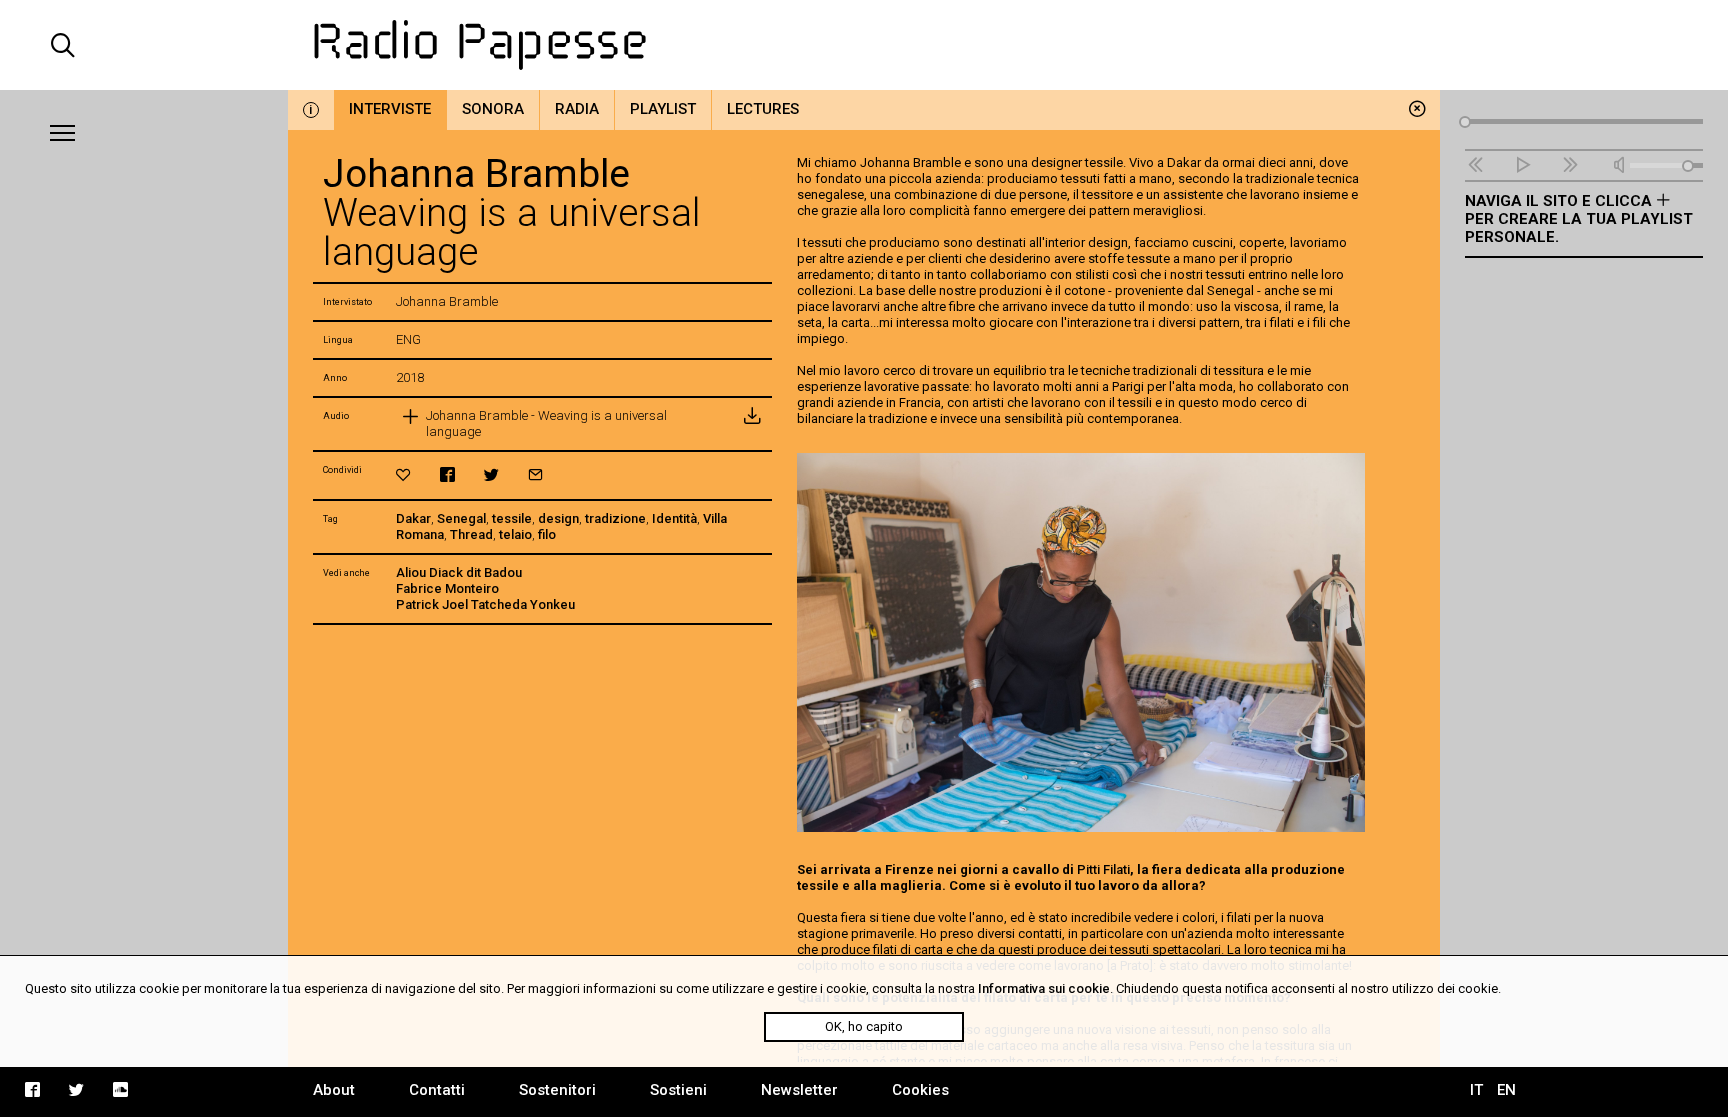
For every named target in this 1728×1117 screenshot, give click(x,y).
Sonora (493, 109)
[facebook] (447, 474)
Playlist (663, 109)
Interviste (390, 109)
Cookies (920, 1090)
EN (1506, 1090)
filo (547, 534)
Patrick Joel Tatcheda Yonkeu (485, 604)
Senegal (461, 518)
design (558, 518)
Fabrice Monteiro (447, 588)
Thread (471, 534)
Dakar (413, 518)
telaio (515, 534)
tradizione (615, 518)
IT (1476, 1090)
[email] (535, 474)
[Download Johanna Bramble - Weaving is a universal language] (752, 424)
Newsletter (799, 1090)
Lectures (763, 109)
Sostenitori (557, 1090)
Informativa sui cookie (1044, 988)
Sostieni (678, 1090)
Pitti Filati (1103, 869)
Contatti (437, 1090)
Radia (577, 109)
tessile (512, 518)
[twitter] (491, 474)
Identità (674, 518)
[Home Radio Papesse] (864, 45)
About (334, 1090)
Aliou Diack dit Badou (459, 572)
